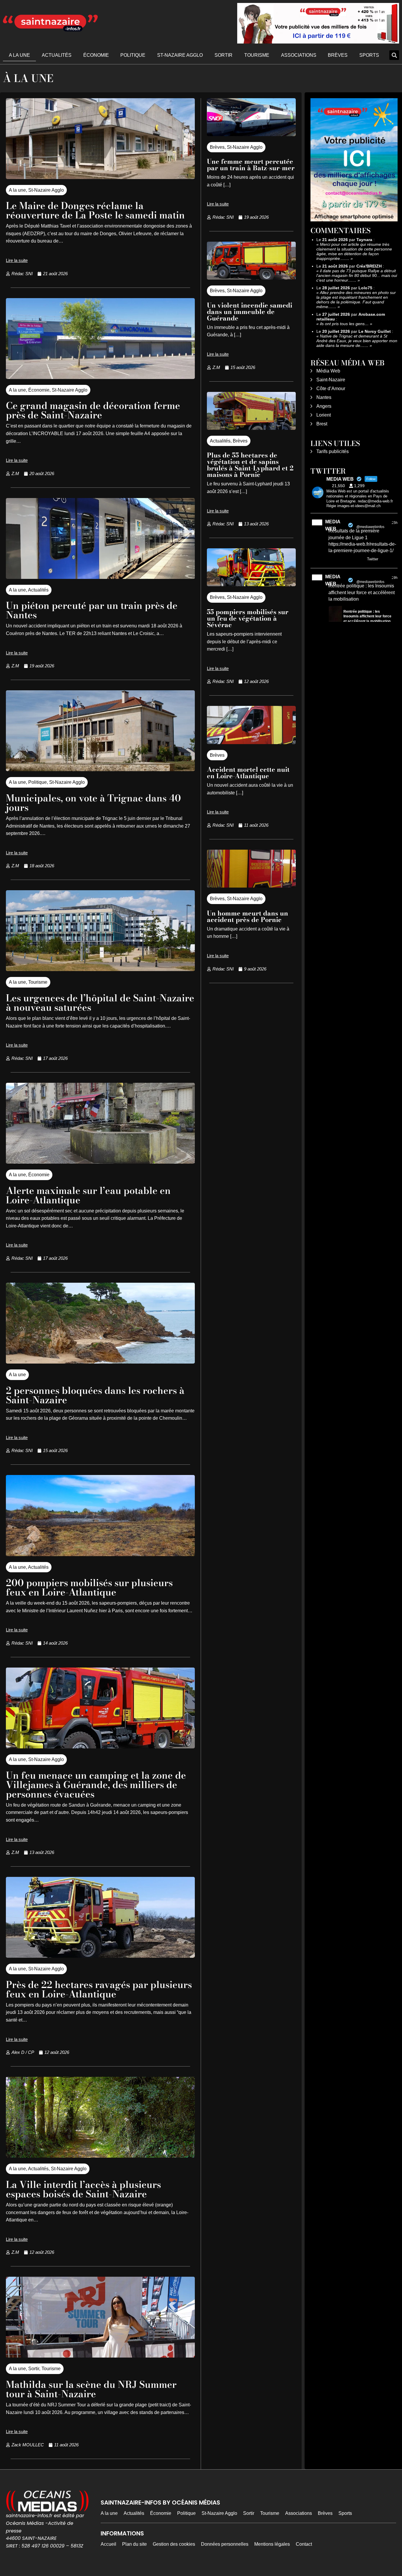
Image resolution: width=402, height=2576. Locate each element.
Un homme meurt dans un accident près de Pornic (247, 916)
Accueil (108, 2544)
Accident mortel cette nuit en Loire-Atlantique (248, 773)
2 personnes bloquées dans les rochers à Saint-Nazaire (95, 1395)
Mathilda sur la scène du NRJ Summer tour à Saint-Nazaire (91, 2389)
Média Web (328, 371)
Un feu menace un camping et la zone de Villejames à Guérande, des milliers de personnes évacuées (96, 1785)
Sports (369, 55)
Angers (324, 406)
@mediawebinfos (370, 527)
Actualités (57, 55)
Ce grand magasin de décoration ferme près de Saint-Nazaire (93, 410)
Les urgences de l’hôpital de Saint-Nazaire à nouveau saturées (100, 1003)
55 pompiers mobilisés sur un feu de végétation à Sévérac (248, 618)
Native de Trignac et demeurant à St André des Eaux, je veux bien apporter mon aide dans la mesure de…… (357, 341)
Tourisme (257, 55)
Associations (299, 55)
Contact (304, 2544)
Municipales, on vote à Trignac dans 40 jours (93, 803)
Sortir (224, 55)
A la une (19, 55)
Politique (133, 55)
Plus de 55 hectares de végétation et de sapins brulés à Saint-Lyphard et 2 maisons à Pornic (250, 465)
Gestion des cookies (174, 2544)
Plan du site (134, 2544)
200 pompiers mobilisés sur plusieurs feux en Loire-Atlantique (89, 1587)
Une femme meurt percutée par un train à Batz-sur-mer (251, 165)
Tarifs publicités (333, 451)
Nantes (324, 397)
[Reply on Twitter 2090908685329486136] (332, 559)
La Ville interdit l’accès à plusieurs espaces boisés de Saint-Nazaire (83, 2189)
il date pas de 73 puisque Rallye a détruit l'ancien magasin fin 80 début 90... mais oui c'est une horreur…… (357, 275)
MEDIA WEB (333, 525)
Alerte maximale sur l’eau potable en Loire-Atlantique (88, 1195)
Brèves (338, 55)
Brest (322, 424)
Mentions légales (272, 2544)
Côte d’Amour (331, 389)
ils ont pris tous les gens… (344, 324)
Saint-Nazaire (331, 380)
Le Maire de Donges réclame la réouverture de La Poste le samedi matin (95, 210)
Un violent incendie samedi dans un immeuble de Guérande (250, 312)
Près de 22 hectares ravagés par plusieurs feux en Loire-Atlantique (99, 1989)
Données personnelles (225, 2544)
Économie (96, 55)
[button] (394, 55)
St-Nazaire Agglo (180, 55)
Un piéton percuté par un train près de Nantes (92, 610)
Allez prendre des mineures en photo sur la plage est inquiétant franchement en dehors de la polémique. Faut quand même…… (356, 300)
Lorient (324, 415)
